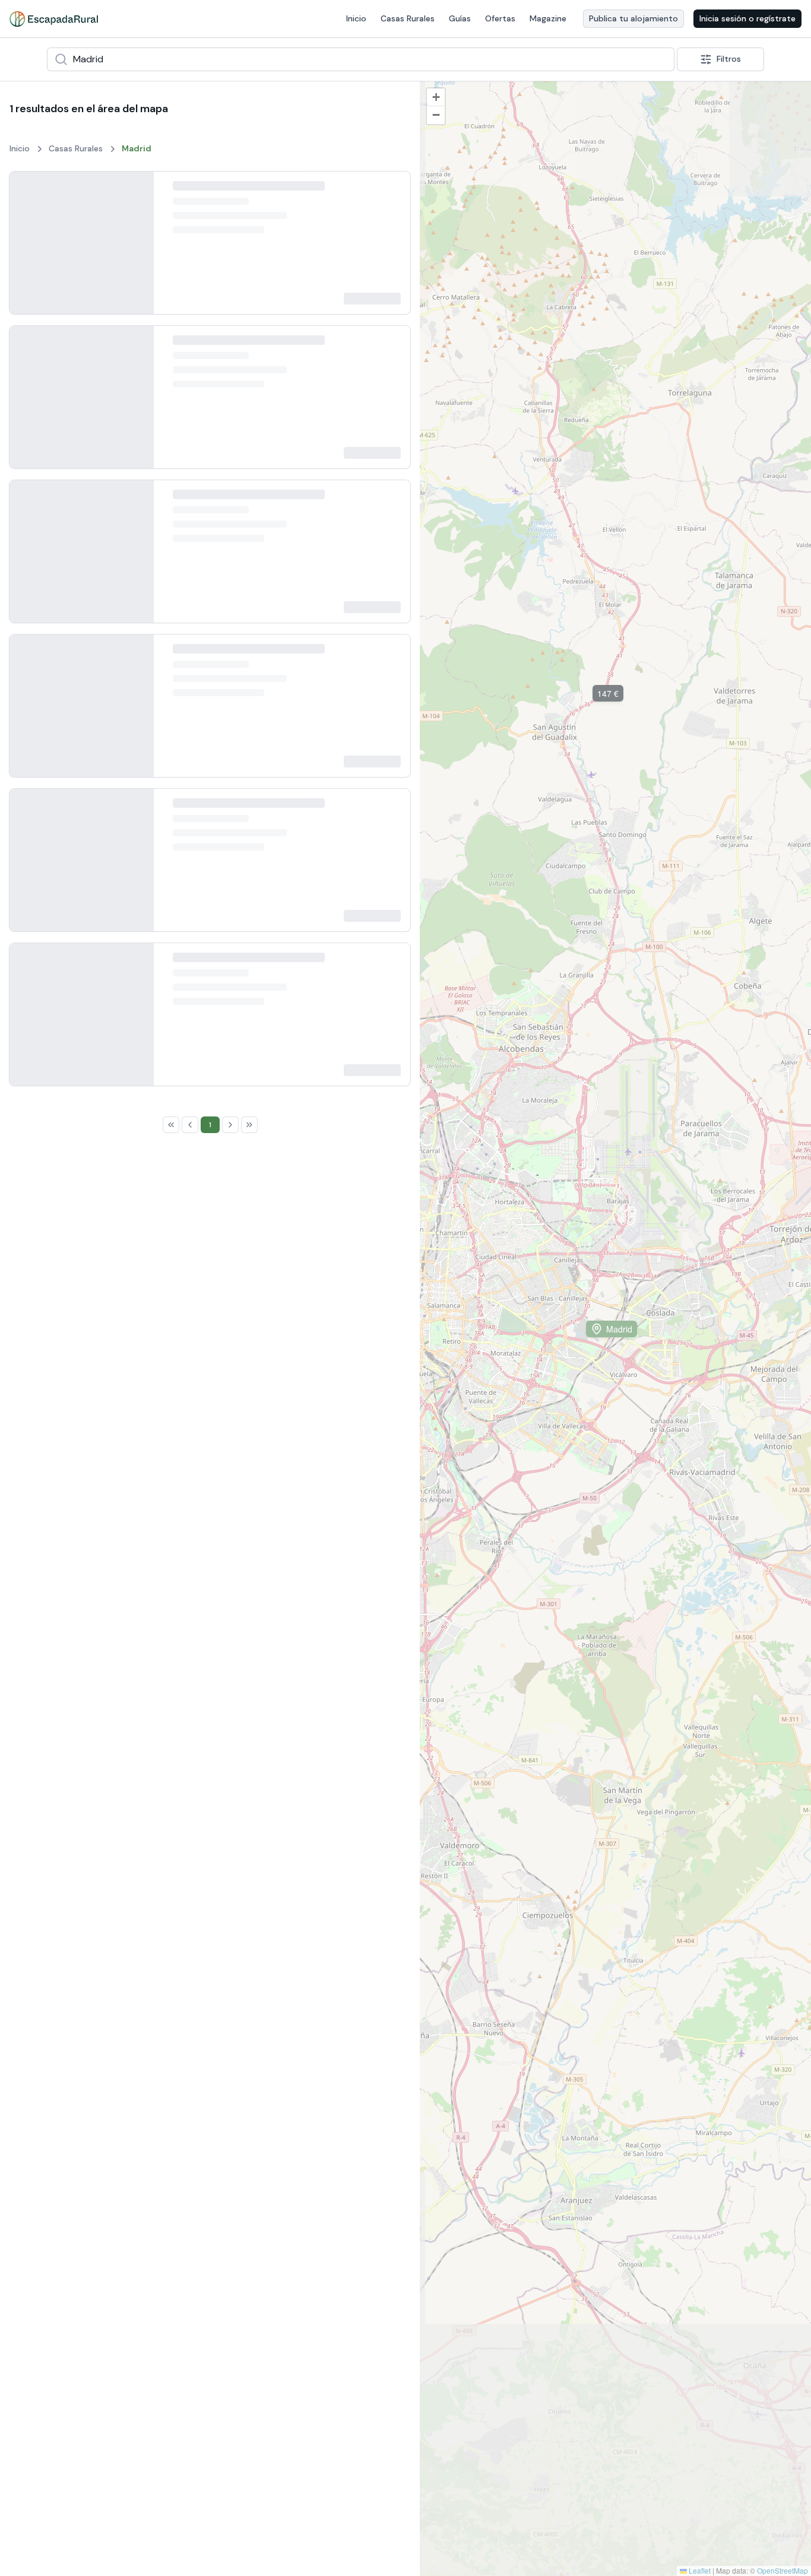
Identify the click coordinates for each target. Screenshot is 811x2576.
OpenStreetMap (783, 2570)
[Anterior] (28, 251)
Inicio (356, 18)
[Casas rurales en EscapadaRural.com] (54, 19)
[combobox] (361, 59)
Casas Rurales (408, 18)
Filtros (729, 59)
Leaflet (699, 2570)
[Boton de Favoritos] (391, 191)
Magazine (548, 18)
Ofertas (500, 18)
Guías (460, 18)
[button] (489, 314)
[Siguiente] (135, 251)
